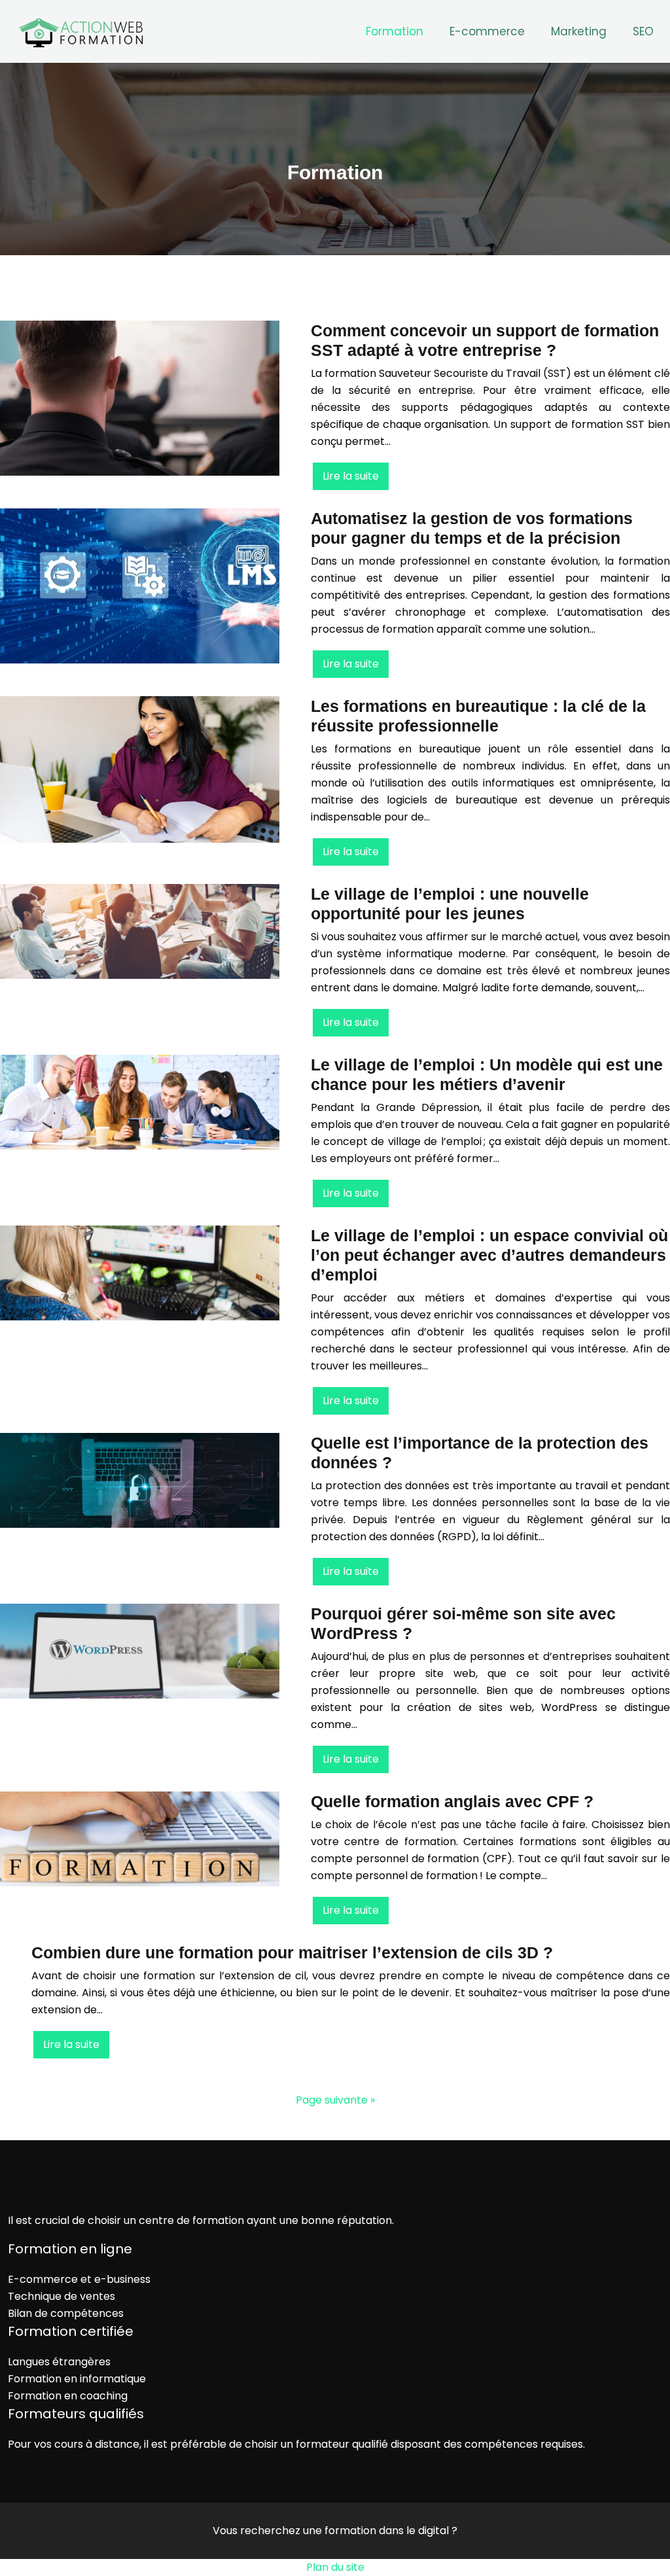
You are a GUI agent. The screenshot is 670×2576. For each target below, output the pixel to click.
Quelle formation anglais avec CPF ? (452, 1801)
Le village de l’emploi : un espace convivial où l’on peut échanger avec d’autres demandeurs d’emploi (489, 1255)
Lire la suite (351, 476)
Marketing (579, 31)
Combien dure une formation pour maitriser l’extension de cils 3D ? (292, 1952)
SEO (643, 31)
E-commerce (487, 31)
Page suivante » (335, 2100)
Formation (395, 31)
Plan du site (335, 2567)
